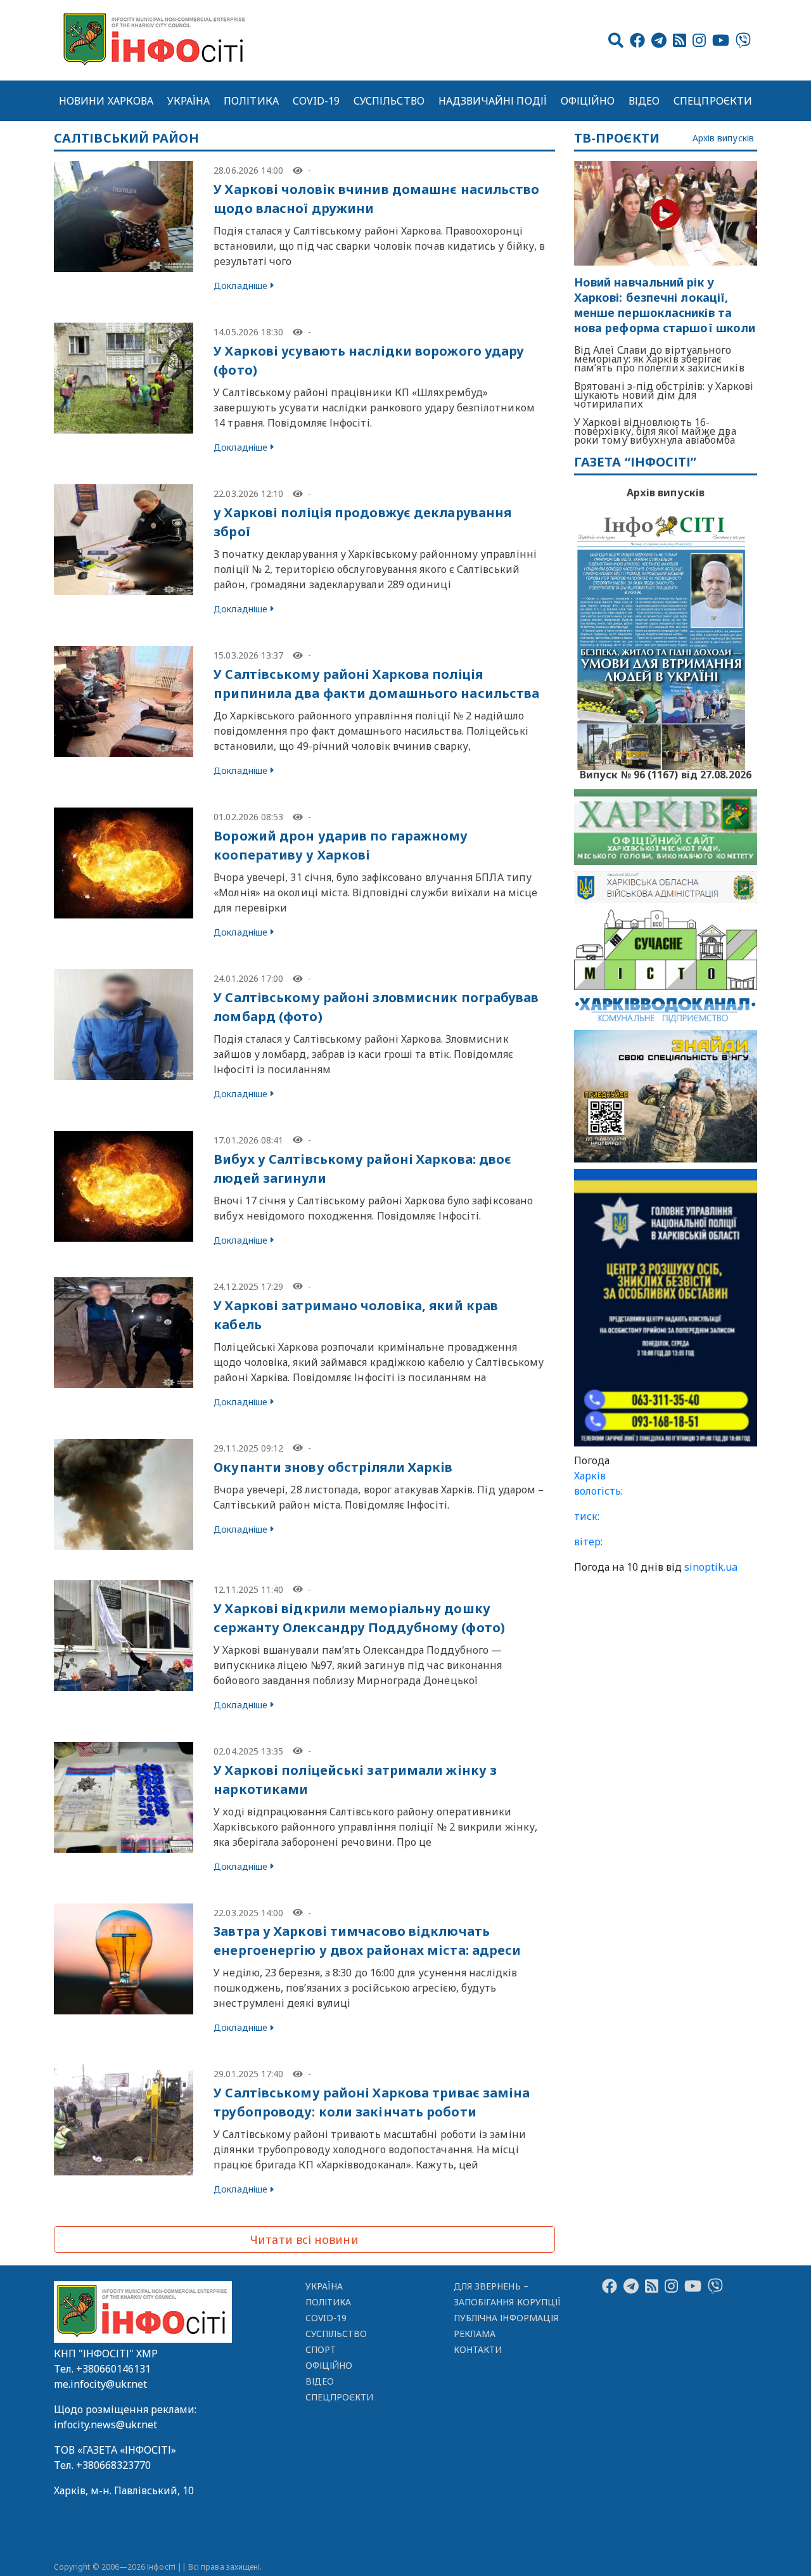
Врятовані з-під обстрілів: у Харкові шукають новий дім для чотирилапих (664, 395)
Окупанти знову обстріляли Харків (333, 1467)
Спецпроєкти (713, 101)
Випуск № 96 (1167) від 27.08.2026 (666, 773)
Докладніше (240, 286)
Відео (644, 101)
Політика (251, 101)
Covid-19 (316, 101)
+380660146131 (113, 2369)
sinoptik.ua (711, 1567)
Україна (189, 101)
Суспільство (389, 101)
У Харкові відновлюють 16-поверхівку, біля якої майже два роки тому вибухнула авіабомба (655, 431)
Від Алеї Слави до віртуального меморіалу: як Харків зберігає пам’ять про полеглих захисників (659, 359)
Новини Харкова (106, 101)
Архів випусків (723, 138)
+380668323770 (113, 2465)
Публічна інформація (506, 2318)
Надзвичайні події (493, 101)
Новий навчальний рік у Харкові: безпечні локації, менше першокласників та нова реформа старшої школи (665, 305)
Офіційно (588, 101)
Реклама (475, 2334)
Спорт (321, 2349)
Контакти (478, 2349)
